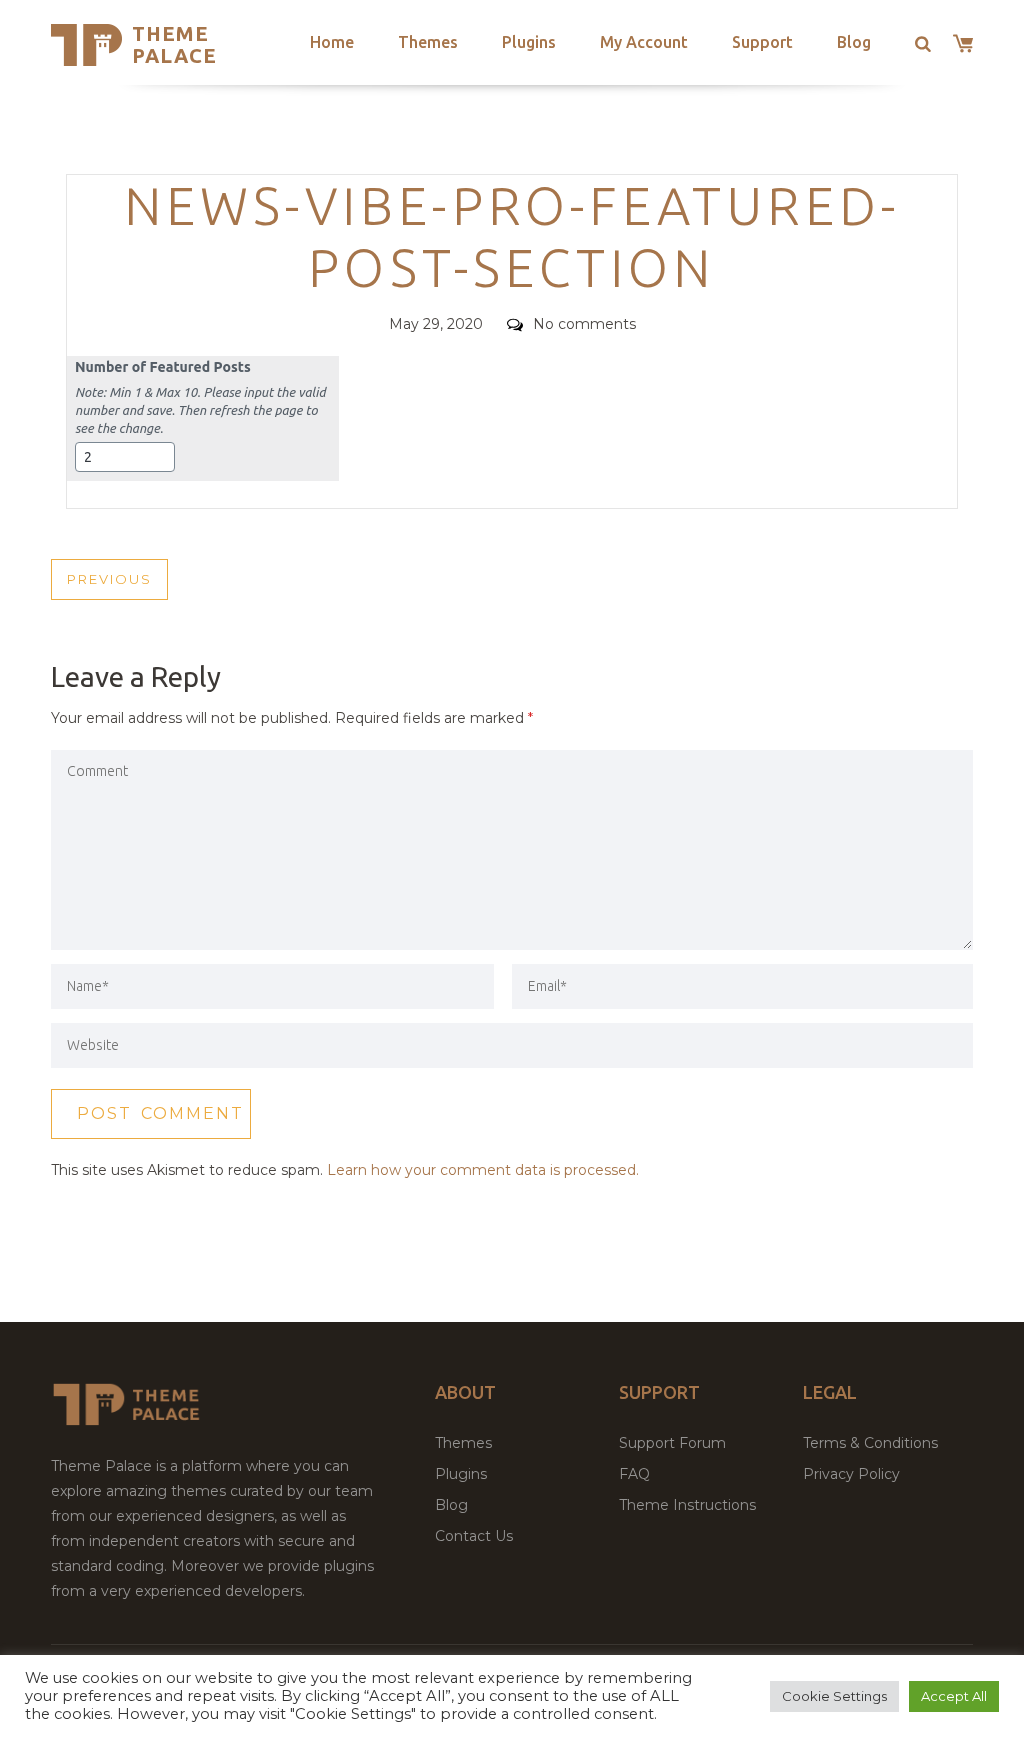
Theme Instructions (687, 1505)
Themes (428, 42)
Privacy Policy (851, 1474)
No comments (584, 324)
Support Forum (672, 1443)
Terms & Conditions (870, 1443)
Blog (854, 42)
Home (332, 42)
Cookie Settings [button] (834, 1696)
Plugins (529, 42)
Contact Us (474, 1536)
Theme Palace (174, 44)
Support (762, 42)
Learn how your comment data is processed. (483, 1170)
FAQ (634, 1474)
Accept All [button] (954, 1696)
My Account (644, 42)
